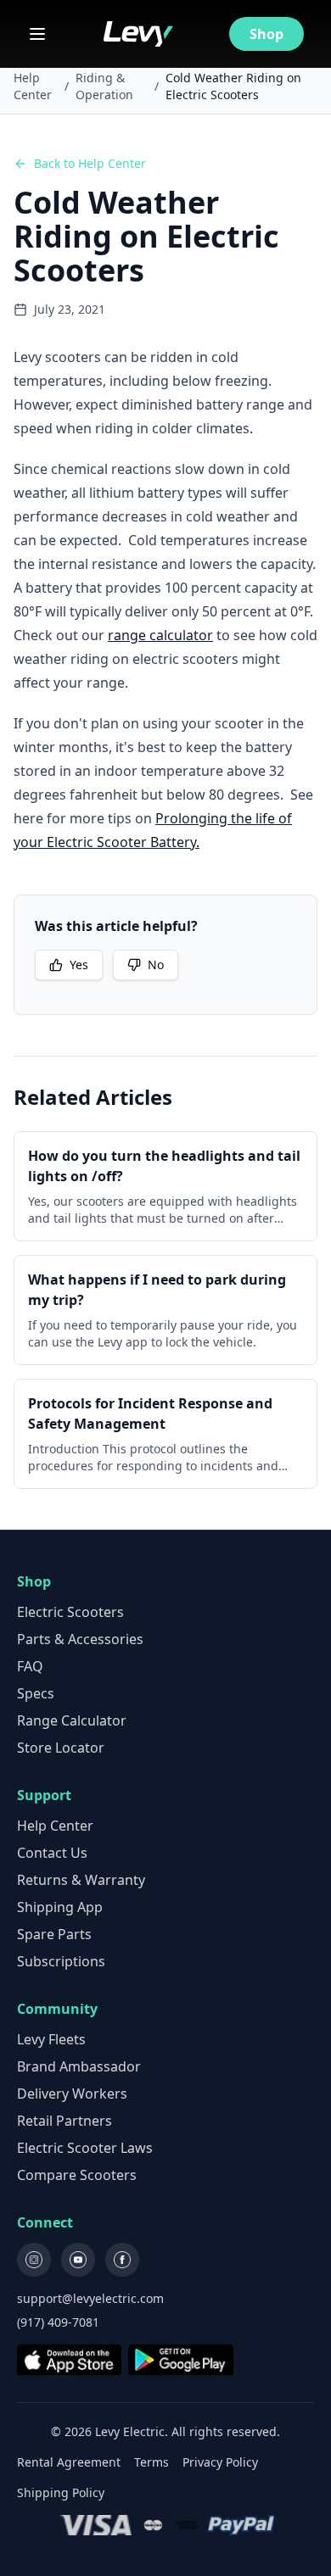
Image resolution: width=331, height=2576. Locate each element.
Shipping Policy (61, 2492)
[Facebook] (122, 2260)
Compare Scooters (77, 2175)
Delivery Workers (72, 2094)
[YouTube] (78, 2260)
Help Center (33, 86)
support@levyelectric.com (90, 2298)
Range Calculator (72, 1720)
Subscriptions (61, 1961)
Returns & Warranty (81, 1880)
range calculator (160, 635)
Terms (151, 2462)
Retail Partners (65, 2121)
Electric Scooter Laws (85, 2148)
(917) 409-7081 (58, 2322)
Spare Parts (54, 1934)
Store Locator (61, 1748)
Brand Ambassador (79, 2066)
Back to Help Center (90, 163)
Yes (79, 965)
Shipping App (60, 1907)
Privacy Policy (220, 2462)
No (156, 965)
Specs (36, 1693)
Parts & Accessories (80, 1639)
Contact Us (52, 1853)
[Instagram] (34, 2260)
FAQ (30, 1666)
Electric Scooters (70, 1612)
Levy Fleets (51, 2039)
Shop (266, 34)
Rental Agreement (69, 2462)
